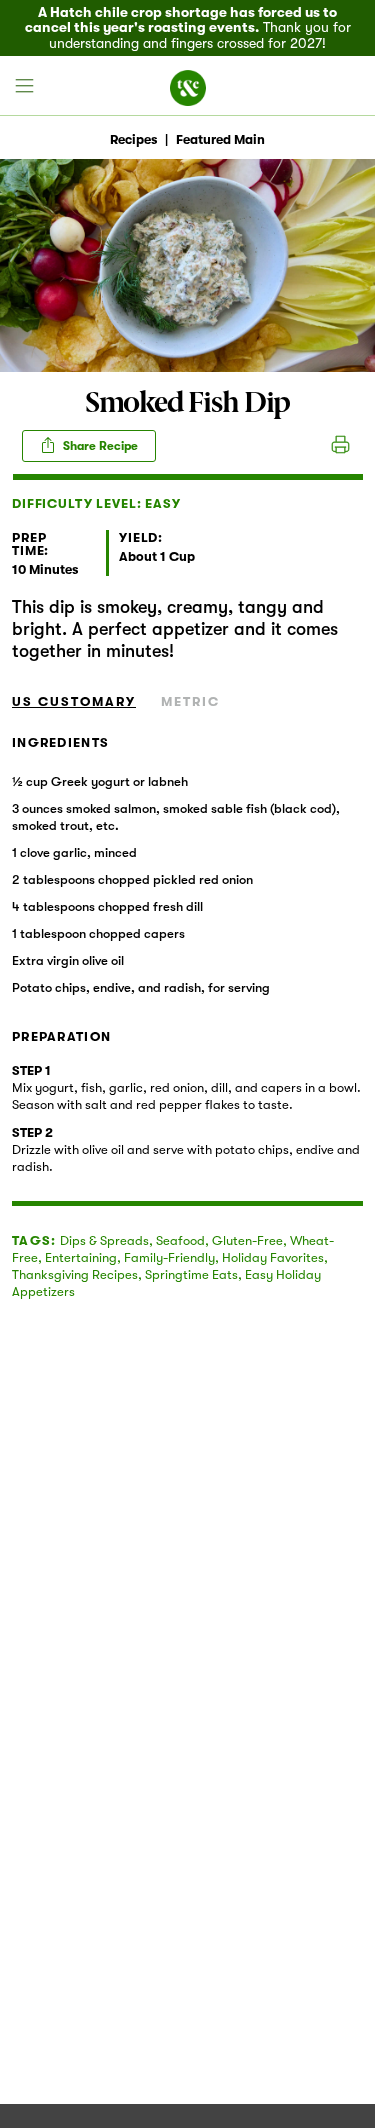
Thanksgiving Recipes (75, 1274)
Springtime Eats (191, 1274)
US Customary (74, 701)
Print (340, 446)
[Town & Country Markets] (188, 86)
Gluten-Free (247, 1240)
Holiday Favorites (273, 1257)
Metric (190, 701)
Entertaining (81, 1257)
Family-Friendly (169, 1257)
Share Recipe (99, 446)
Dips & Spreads (104, 1240)
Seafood (180, 1240)
